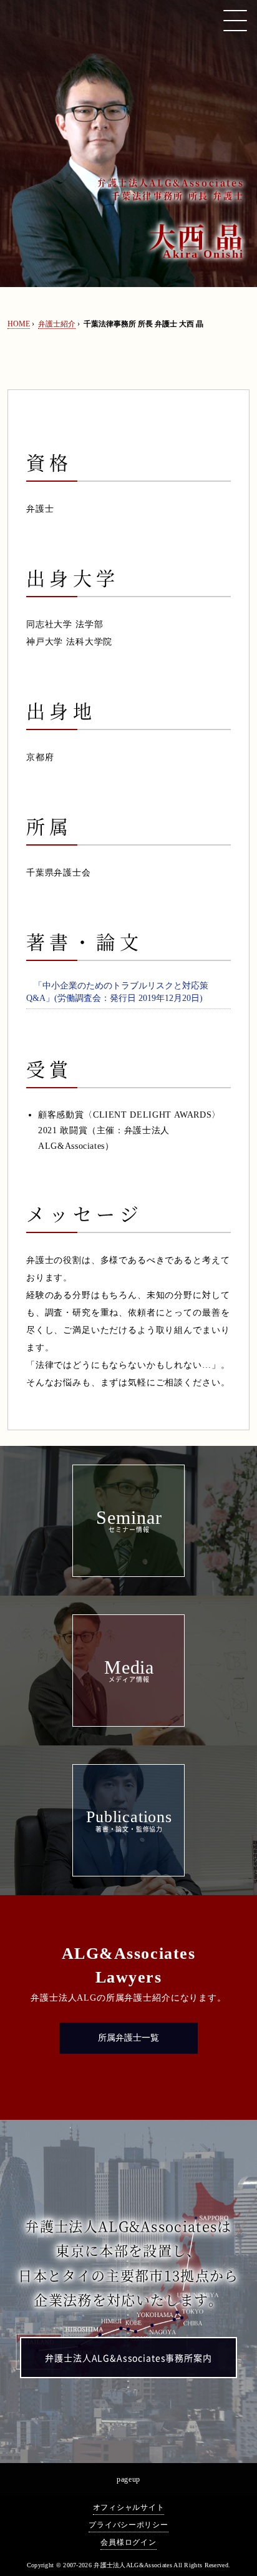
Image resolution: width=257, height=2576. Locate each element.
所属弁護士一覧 (128, 2038)
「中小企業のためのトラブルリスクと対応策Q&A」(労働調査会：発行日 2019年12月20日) (117, 992)
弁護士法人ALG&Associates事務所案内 (128, 2358)
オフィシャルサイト (128, 2507)
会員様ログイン (128, 2542)
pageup (128, 2479)
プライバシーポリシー (128, 2525)
